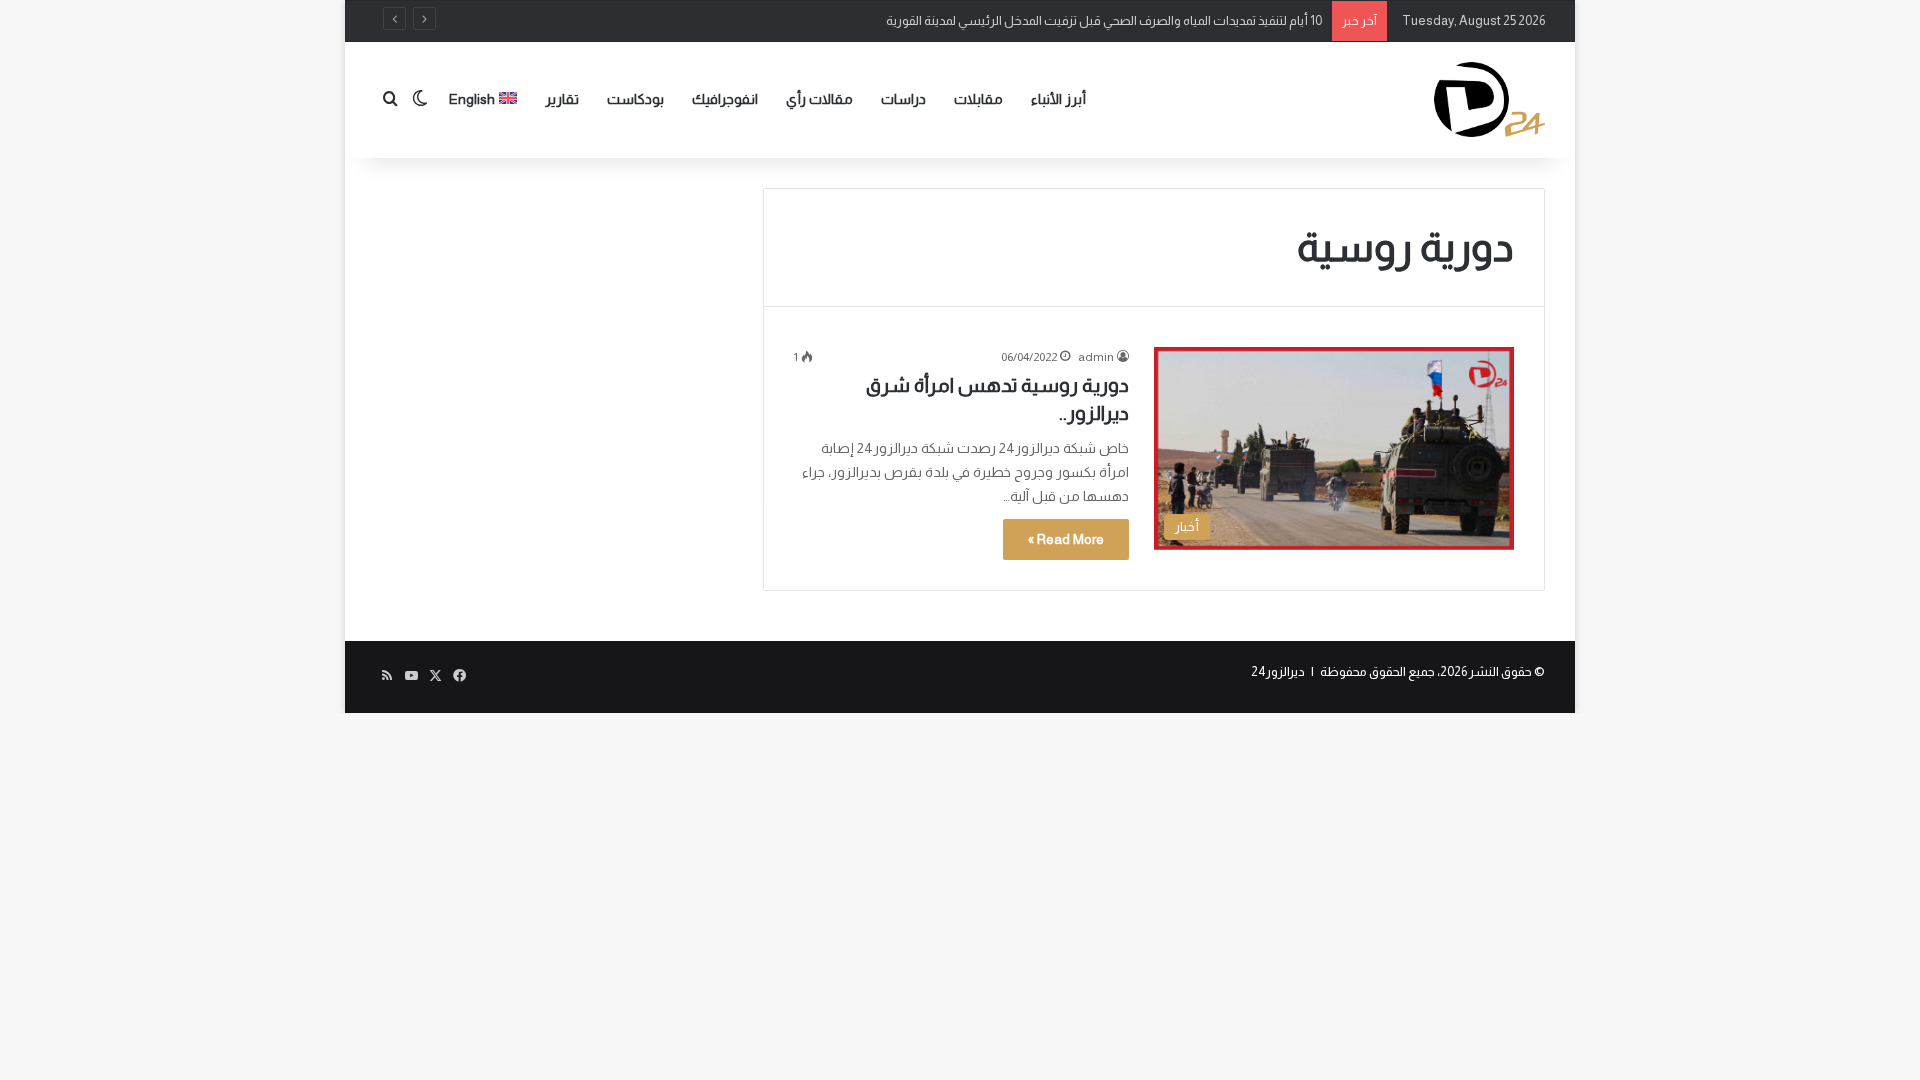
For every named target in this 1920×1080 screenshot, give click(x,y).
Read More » (1066, 539)
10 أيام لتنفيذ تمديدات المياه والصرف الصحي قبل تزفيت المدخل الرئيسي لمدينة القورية (1104, 20)
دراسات (903, 99)
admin (1096, 357)
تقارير (562, 99)
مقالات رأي (819, 99)
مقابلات (978, 99)
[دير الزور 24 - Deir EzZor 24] (1489, 99)
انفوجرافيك (725, 99)
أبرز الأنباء (1058, 99)
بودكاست (635, 99)
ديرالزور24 (1278, 671)
